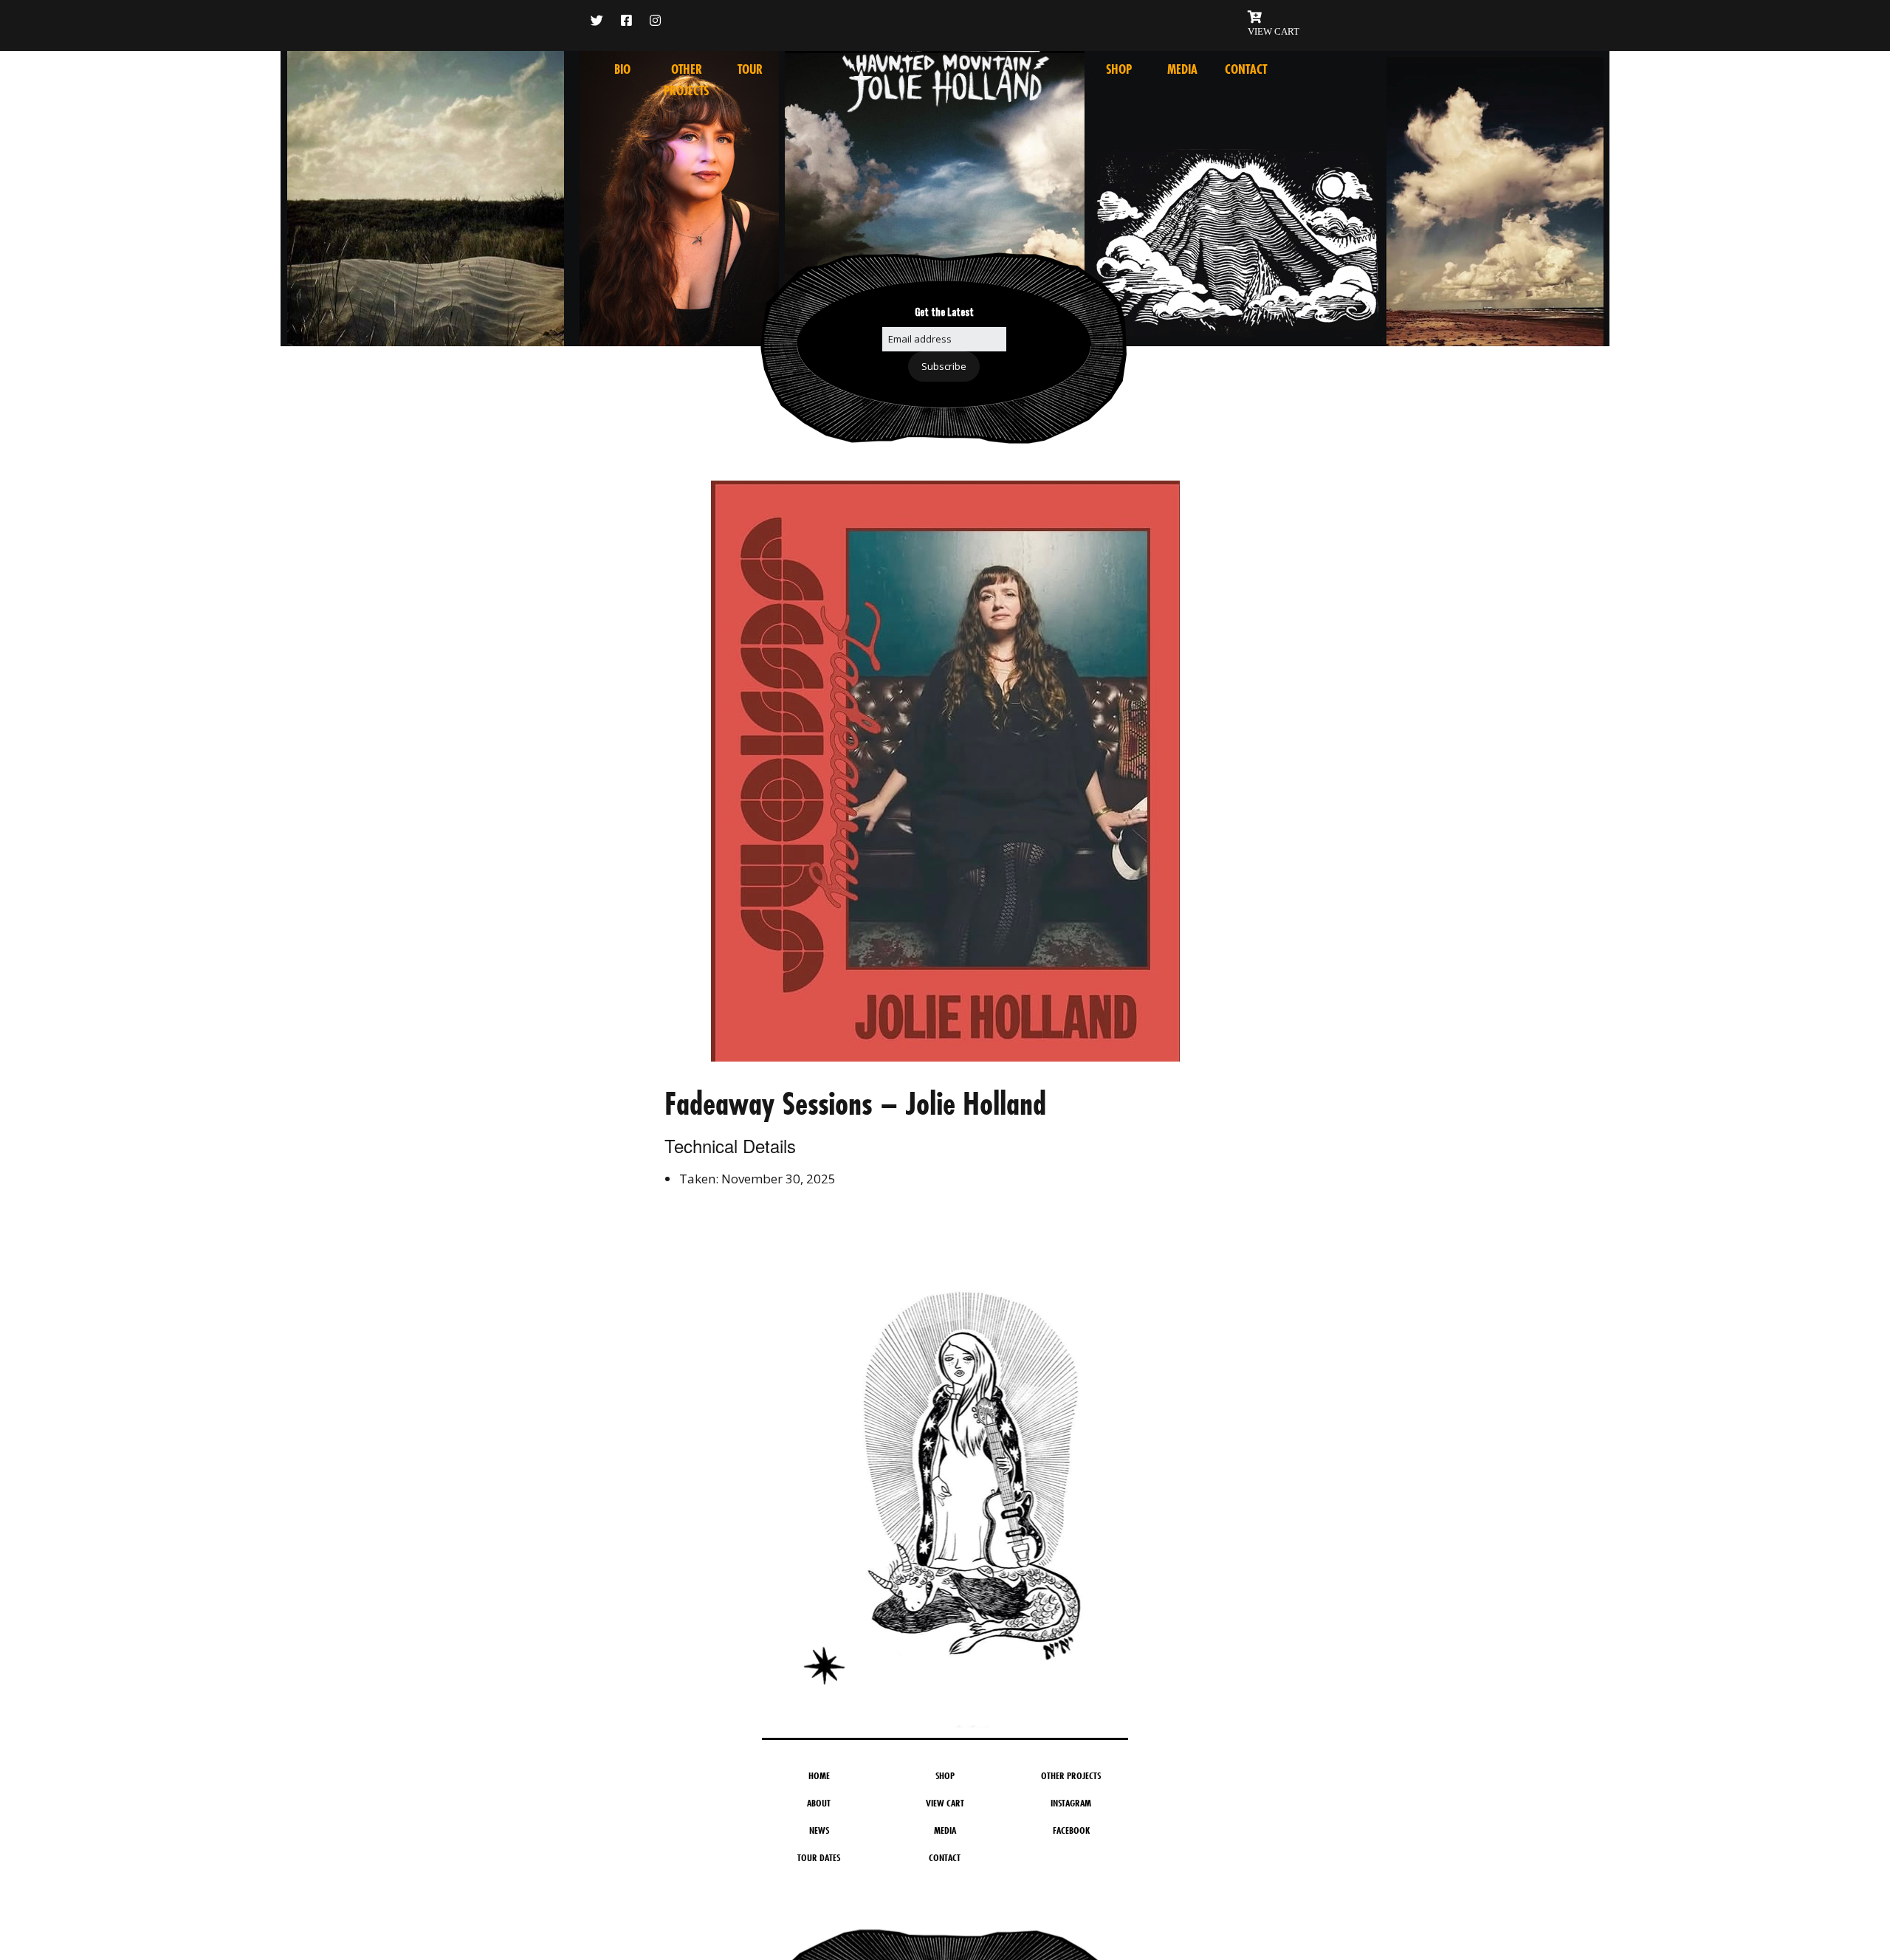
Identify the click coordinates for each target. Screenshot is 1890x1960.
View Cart (945, 1803)
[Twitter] (601, 20)
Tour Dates (819, 1857)
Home (819, 1775)
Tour (750, 69)
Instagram (1071, 1803)
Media (1182, 69)
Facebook (1071, 1830)
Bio (622, 69)
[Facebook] (626, 20)
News (819, 1830)
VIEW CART (1274, 31)
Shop (1119, 69)
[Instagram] (655, 20)
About (819, 1803)
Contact (1246, 69)
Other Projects (1071, 1775)
